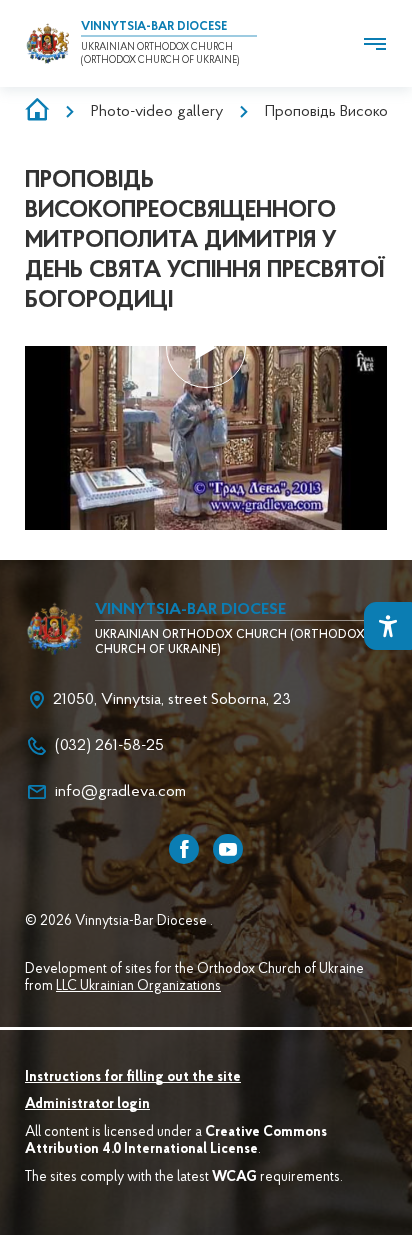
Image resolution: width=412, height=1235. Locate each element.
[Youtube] (228, 849)
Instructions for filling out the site (133, 1078)
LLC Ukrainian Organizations (138, 987)
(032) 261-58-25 (109, 746)
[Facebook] (184, 849)
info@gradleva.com (120, 792)
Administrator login (87, 1105)
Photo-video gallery (157, 112)
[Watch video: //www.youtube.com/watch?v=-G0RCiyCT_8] (206, 348)
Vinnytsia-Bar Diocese (154, 27)
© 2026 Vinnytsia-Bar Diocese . (119, 922)
